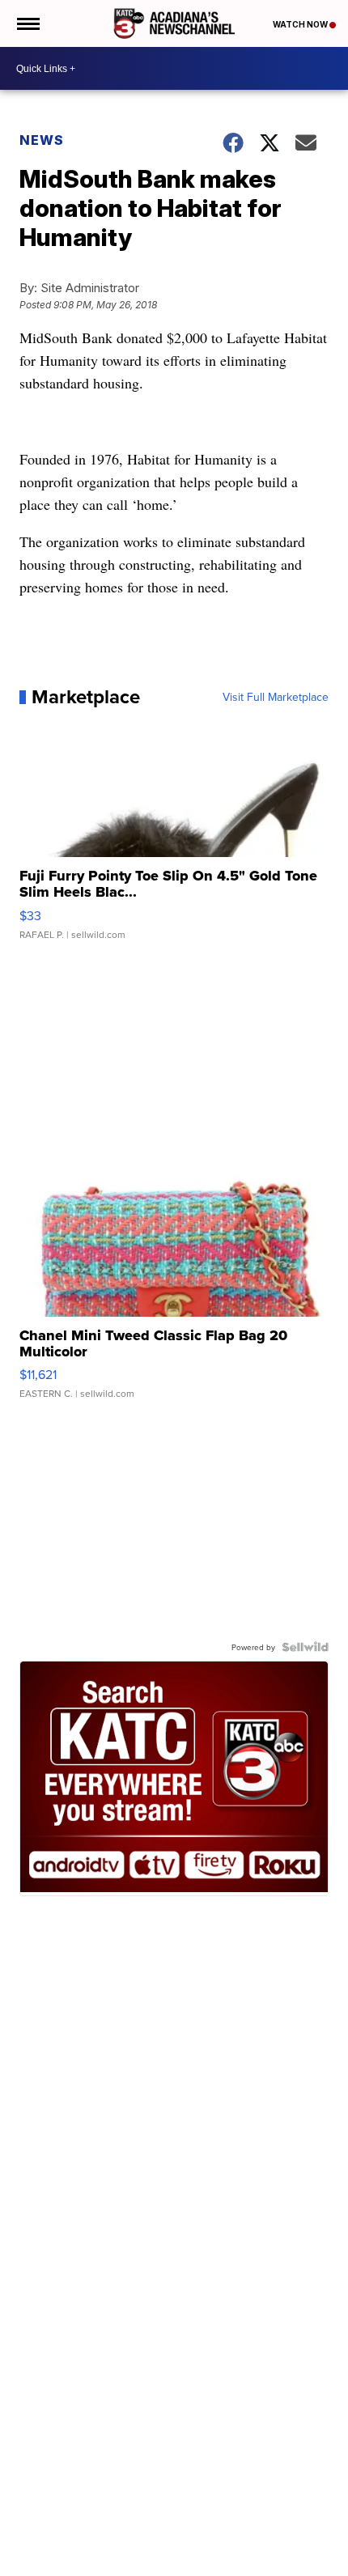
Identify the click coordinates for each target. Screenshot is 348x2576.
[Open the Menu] (27, 23)
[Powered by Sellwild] (305, 1647)
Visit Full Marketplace (276, 697)
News (42, 140)
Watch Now (301, 24)
